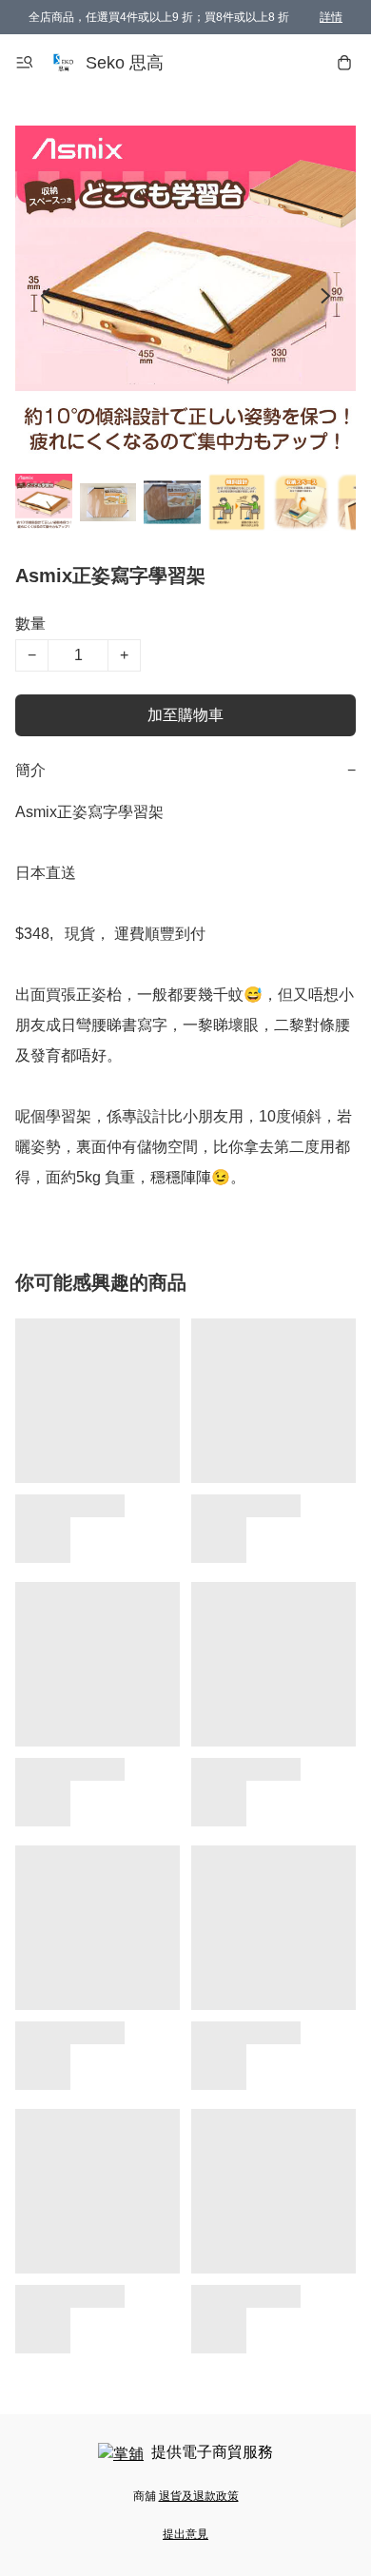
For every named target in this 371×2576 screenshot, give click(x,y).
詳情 (331, 17)
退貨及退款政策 (199, 2496)
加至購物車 (185, 715)
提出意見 (185, 2534)
